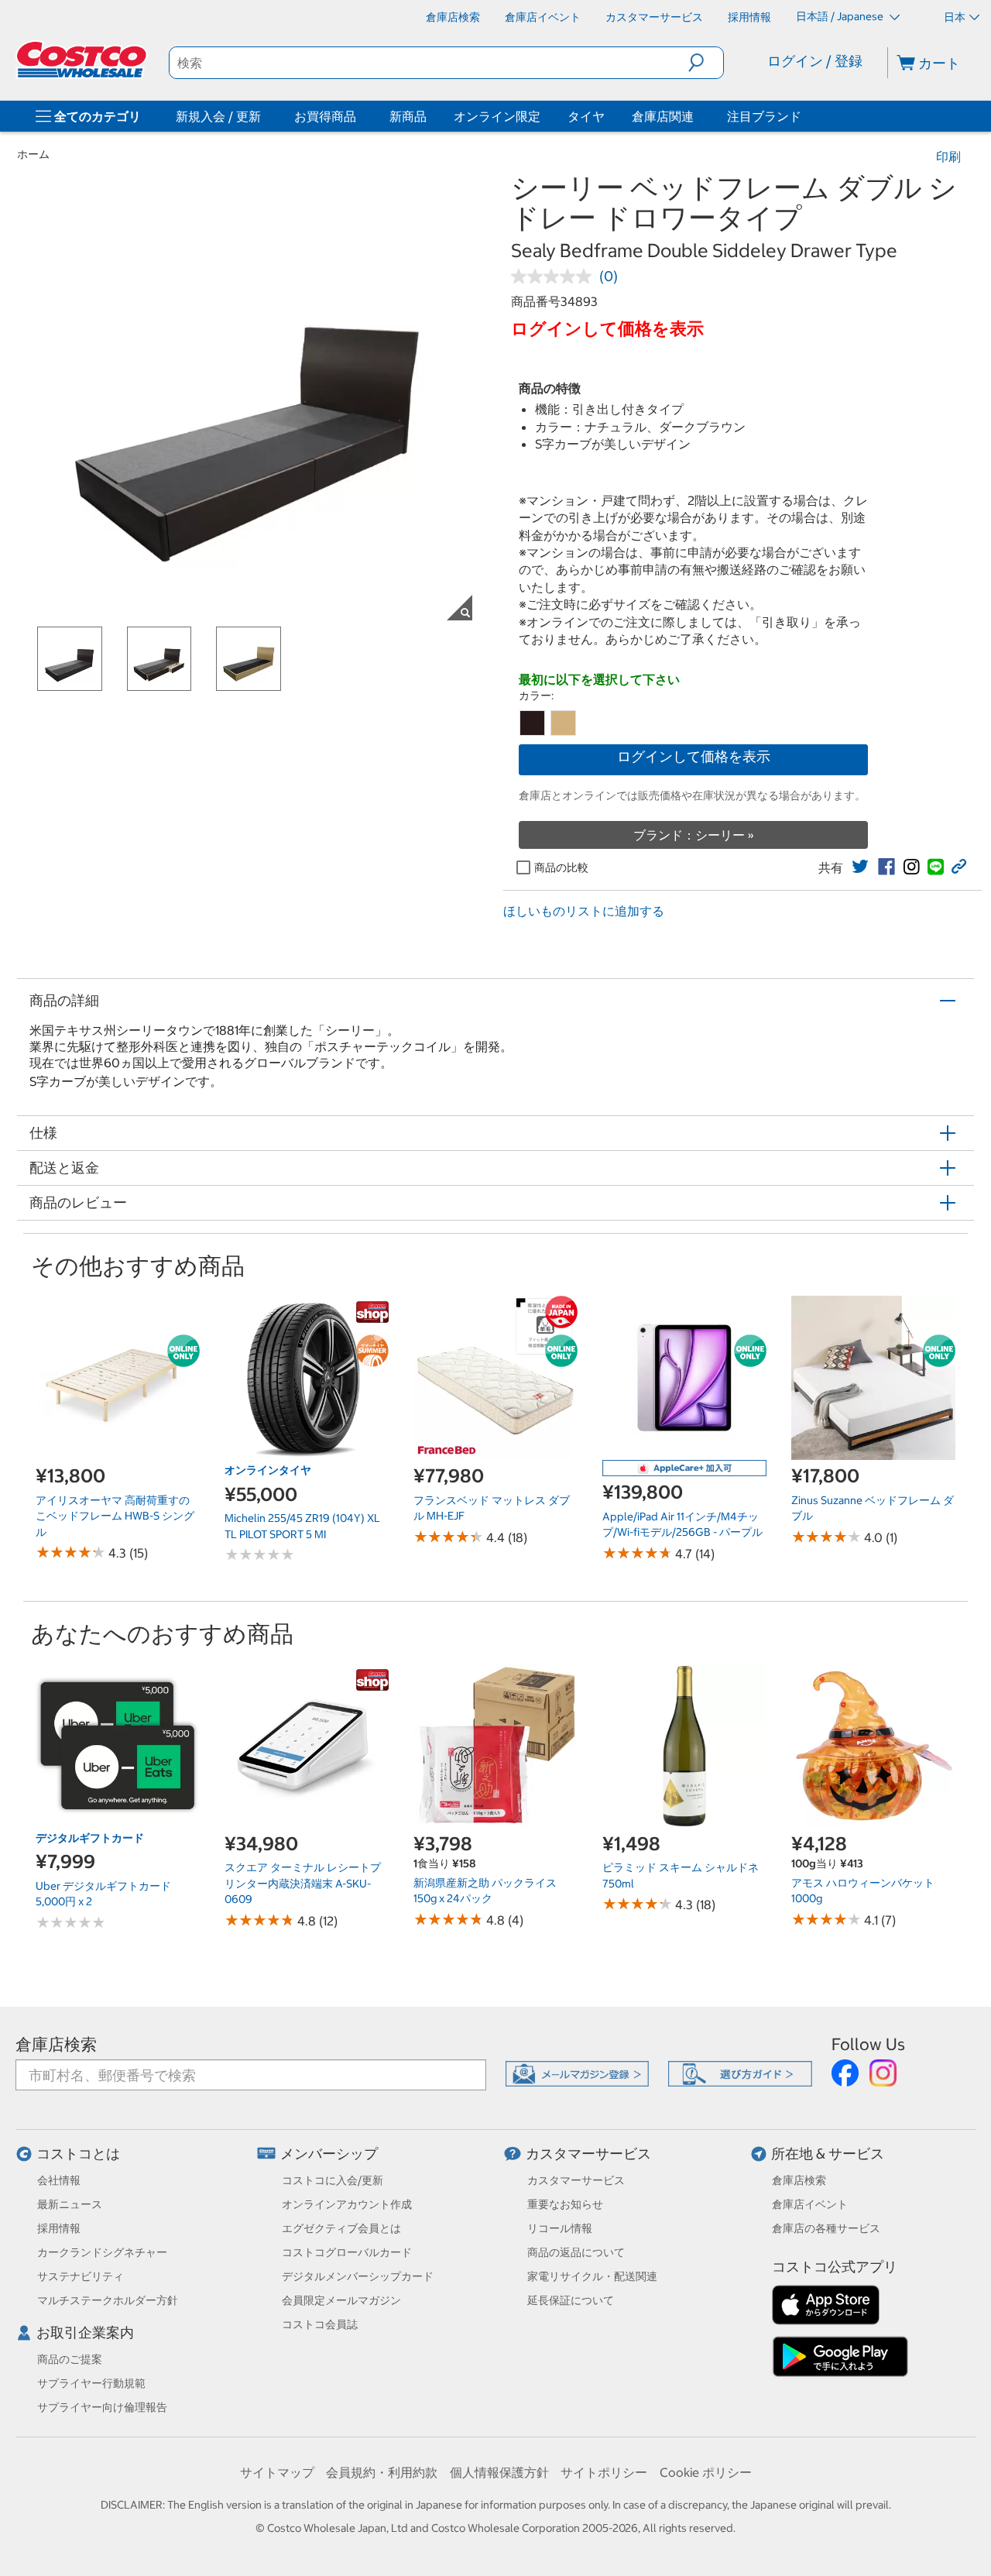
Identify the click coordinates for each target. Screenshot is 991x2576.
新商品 (408, 116)
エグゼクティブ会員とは (341, 2228)
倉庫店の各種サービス (826, 2228)
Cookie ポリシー (706, 2472)
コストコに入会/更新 (333, 2180)
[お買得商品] (359, 116)
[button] (706, 63)
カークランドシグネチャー (102, 2252)
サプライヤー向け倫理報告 (102, 2407)
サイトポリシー (604, 2472)
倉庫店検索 (56, 2044)
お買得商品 (325, 116)
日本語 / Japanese (841, 16)
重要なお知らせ (565, 2204)
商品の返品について (576, 2252)
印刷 (948, 156)
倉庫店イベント (810, 2204)
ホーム (33, 154)
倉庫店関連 (663, 116)
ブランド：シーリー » (694, 835)
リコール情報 (560, 2228)
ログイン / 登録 (815, 61)
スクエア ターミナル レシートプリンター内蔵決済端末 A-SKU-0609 (303, 1883)
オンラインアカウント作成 (347, 2204)
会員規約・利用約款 (382, 2472)
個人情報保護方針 (499, 2472)
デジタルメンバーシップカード (358, 2276)
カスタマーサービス (588, 2154)
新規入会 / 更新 (218, 116)
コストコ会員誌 (320, 2324)
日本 (955, 17)
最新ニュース (70, 2204)
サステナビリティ (81, 2276)
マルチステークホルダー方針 (108, 2300)
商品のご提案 (70, 2359)
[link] (860, 867)
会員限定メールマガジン (341, 2300)
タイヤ (586, 116)
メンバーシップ (329, 2154)
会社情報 (59, 2180)
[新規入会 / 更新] (264, 116)
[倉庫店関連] (697, 116)
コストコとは (78, 2154)
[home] (83, 60)
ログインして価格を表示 (694, 756)
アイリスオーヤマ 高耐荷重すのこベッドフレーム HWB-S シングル (115, 1516)
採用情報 (59, 2228)
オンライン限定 (497, 116)
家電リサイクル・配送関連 (592, 2276)
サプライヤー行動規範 (91, 2383)
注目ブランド (764, 116)
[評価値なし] (555, 276)
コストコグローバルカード (347, 2252)
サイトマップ (277, 2472)
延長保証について (571, 2300)
